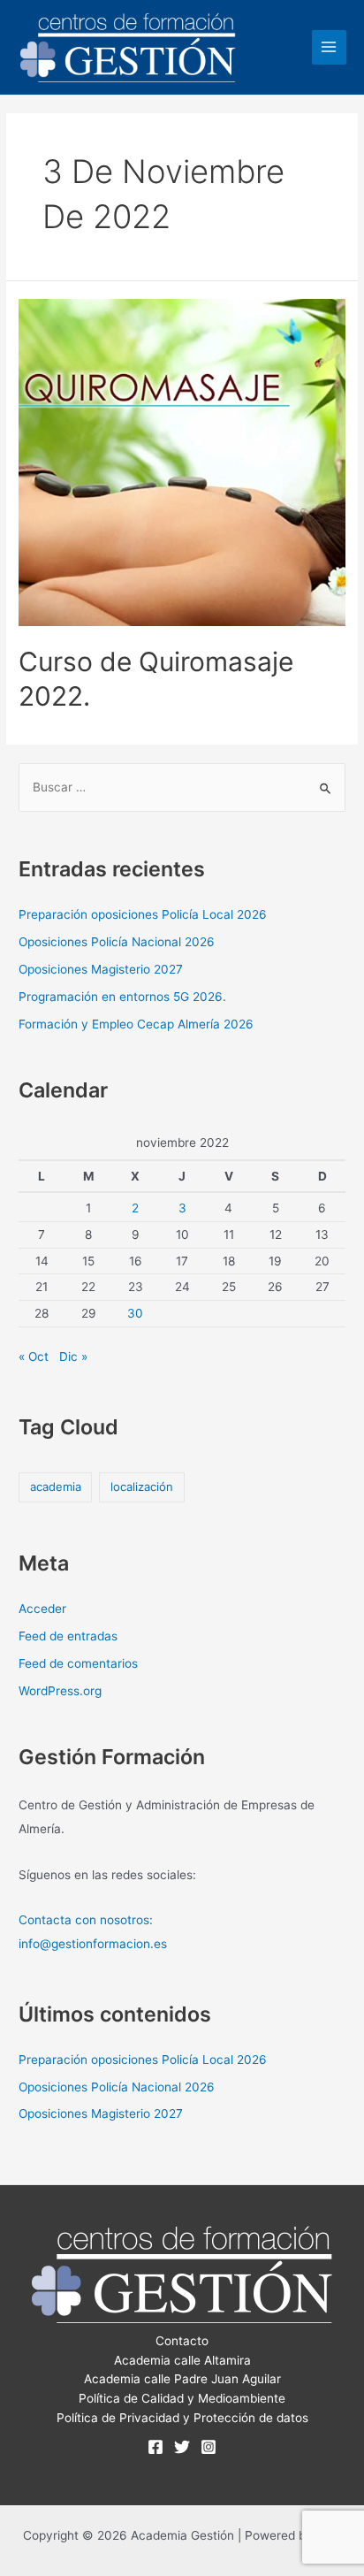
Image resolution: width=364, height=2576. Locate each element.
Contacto (182, 2341)
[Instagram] (209, 2447)
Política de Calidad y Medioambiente (182, 2398)
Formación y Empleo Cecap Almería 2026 (136, 1024)
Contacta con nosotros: (86, 1920)
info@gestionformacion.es (93, 1944)
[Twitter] (182, 2447)
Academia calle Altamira (182, 2360)
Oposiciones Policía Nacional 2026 (117, 942)
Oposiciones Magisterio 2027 (101, 969)
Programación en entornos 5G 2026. (122, 997)
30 (135, 1313)
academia (56, 1487)
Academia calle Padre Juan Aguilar (182, 2379)
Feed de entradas (68, 1636)
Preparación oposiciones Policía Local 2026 (143, 914)
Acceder (42, 1609)
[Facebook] (155, 2447)
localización (142, 1487)
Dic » (73, 1357)
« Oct (34, 1357)
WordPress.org (60, 1691)
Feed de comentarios (78, 1663)
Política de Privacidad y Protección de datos (182, 2418)
